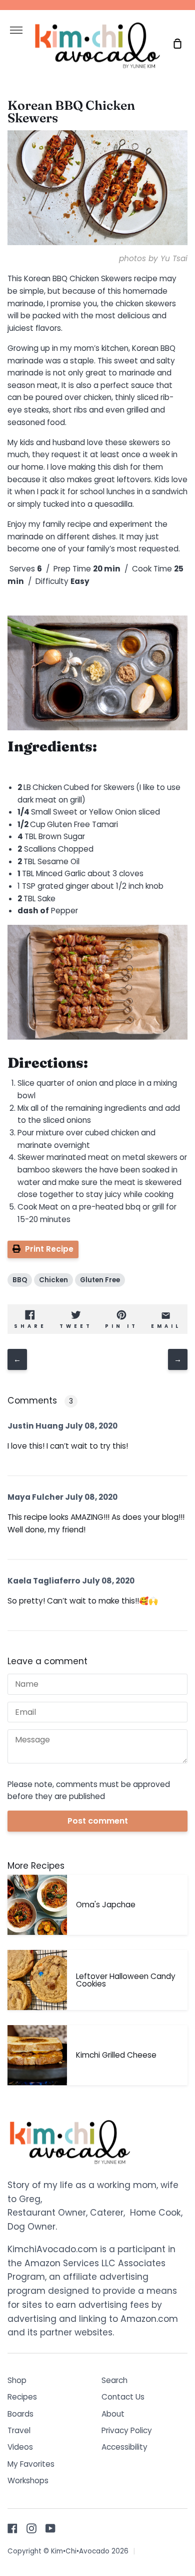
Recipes (22, 2397)
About (113, 2414)
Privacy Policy (127, 2430)
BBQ (20, 1280)
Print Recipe (49, 1249)
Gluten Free (100, 1280)
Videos (20, 2447)
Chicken (53, 1280)
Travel (19, 2430)
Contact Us (123, 2397)
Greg (30, 2199)
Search (114, 2380)
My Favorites (31, 2464)
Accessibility (124, 2447)
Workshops (28, 2481)
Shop (17, 2380)
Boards (20, 2414)
